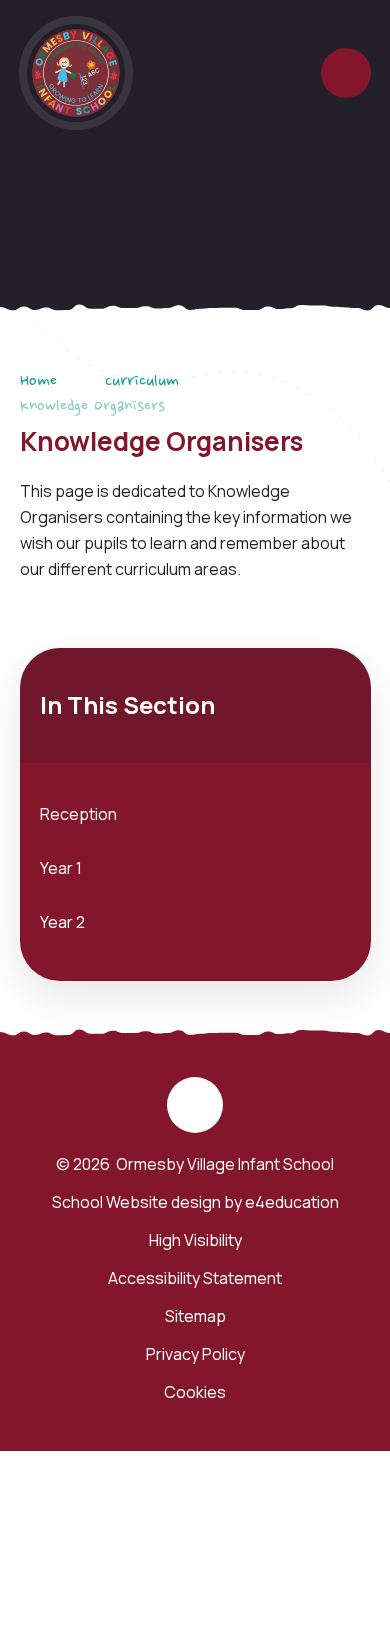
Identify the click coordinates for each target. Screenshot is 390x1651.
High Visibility (195, 1240)
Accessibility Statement (195, 1278)
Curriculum (142, 382)
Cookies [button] (195, 1392)
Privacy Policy (195, 1354)
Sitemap (195, 1316)
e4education (292, 1202)
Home (38, 382)
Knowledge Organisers (92, 407)
